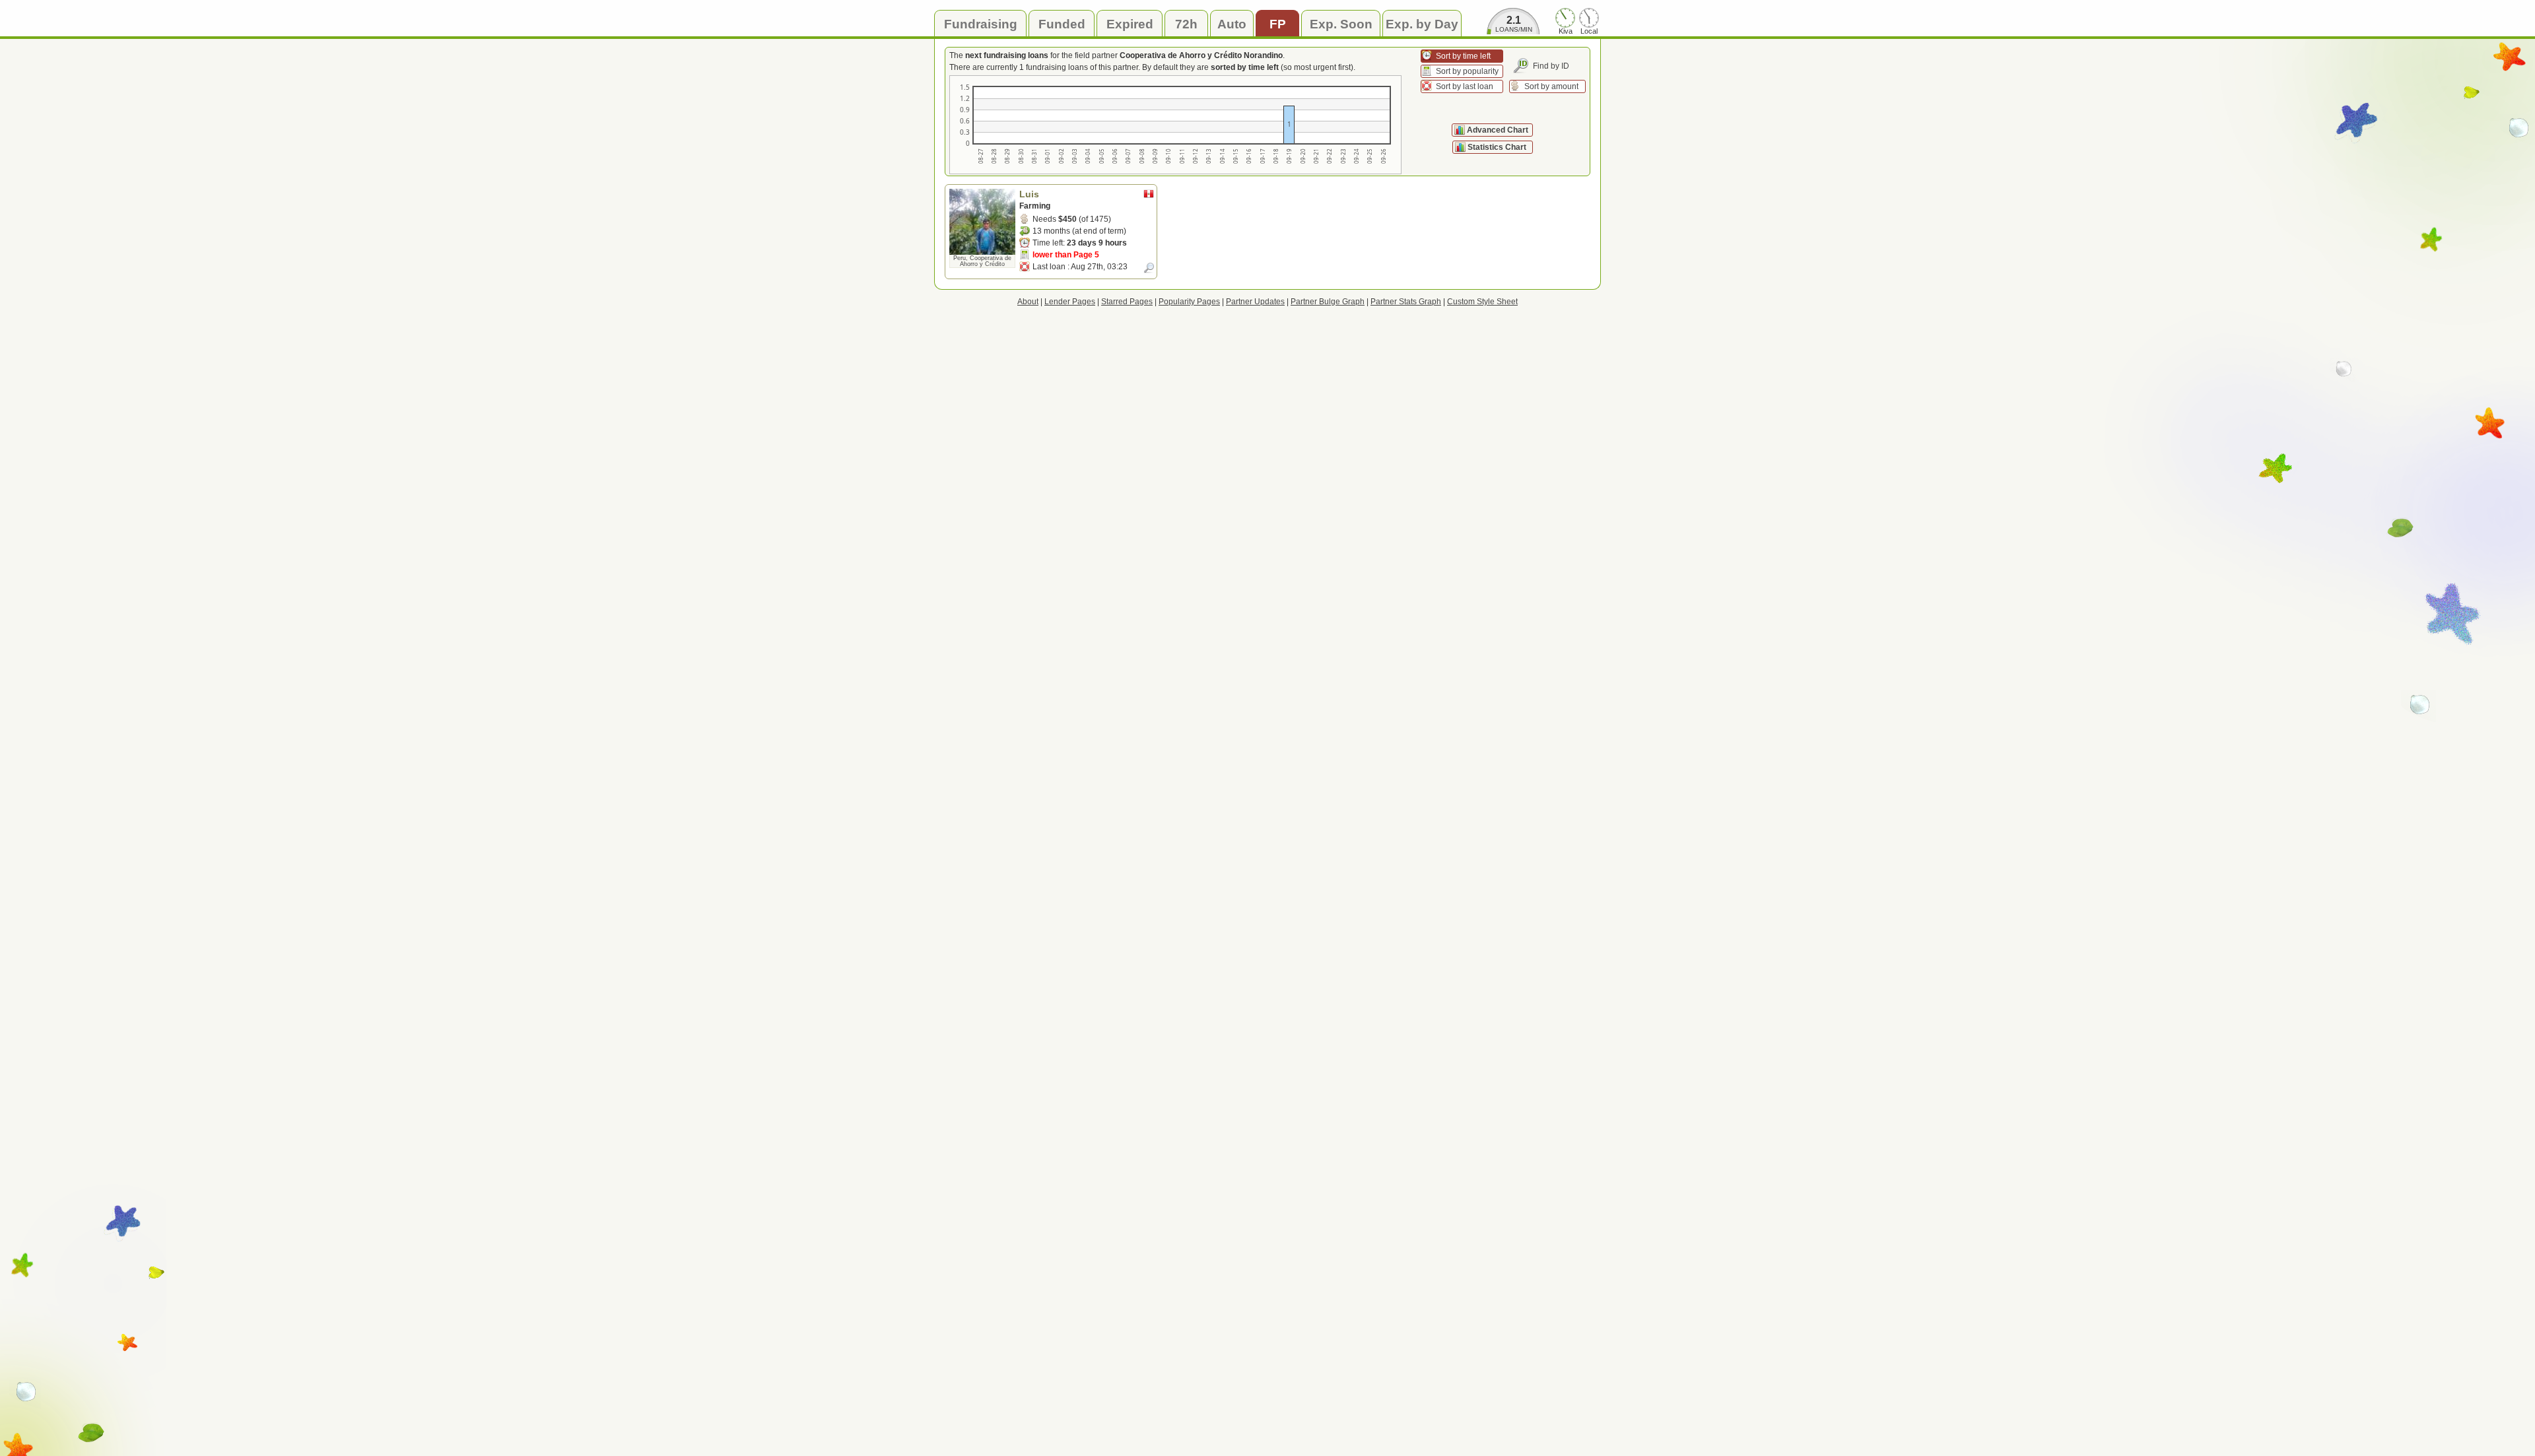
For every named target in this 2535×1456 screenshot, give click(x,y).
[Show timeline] (1149, 268)
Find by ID (1551, 66)
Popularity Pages (1189, 302)
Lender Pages (1070, 302)
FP (1278, 24)
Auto (1232, 24)
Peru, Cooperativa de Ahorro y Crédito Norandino (982, 264)
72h (1186, 24)
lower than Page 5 (1066, 255)
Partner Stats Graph (1406, 302)
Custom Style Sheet (1482, 302)
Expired (1130, 24)
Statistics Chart (1498, 147)
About (1028, 302)
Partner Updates (1255, 302)
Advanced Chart (1498, 130)
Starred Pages (1127, 302)
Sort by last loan (1465, 86)
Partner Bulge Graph (1328, 302)
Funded (1062, 24)
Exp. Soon (1341, 24)
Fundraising (981, 24)
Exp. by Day (1422, 24)
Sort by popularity (1467, 71)
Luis (1029, 194)
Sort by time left (1463, 56)
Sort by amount (1551, 86)
